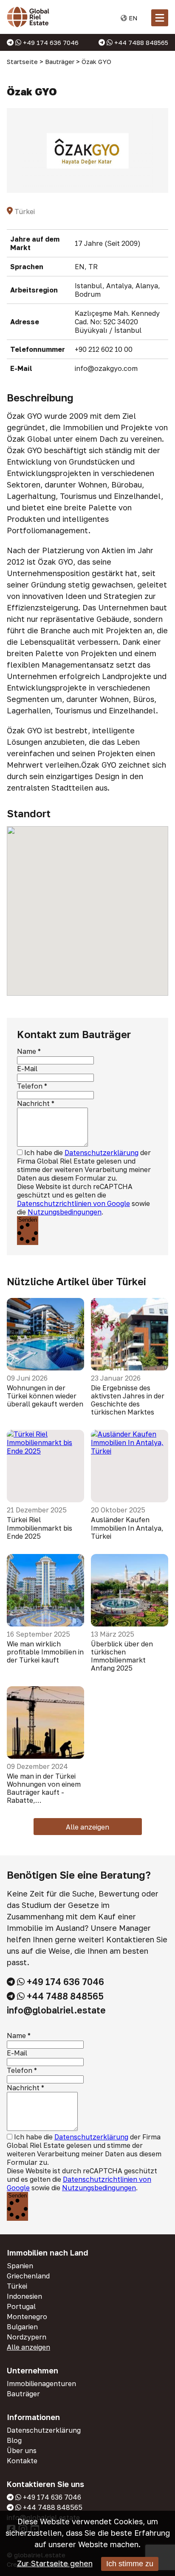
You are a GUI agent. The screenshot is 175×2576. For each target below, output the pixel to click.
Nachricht (33, 1103)
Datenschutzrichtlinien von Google (73, 1203)
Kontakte (22, 2461)
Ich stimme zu (130, 2564)
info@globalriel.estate (56, 2010)
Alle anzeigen (87, 1827)
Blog (14, 2440)
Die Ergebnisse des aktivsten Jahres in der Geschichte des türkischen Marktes (128, 1400)
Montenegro (27, 2317)
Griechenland (28, 2276)
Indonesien (24, 2296)
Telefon (30, 1086)
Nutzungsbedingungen (65, 1212)
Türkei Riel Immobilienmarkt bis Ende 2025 (40, 1528)
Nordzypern (27, 2337)
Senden (28, 1220)
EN (132, 18)
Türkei (17, 2286)
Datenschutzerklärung (102, 1153)
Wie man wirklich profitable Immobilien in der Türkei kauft (45, 1652)
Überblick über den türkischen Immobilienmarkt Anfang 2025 (122, 1656)
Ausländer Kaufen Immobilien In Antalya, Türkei (127, 1528)
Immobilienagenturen (41, 2384)
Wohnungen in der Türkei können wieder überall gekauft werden (45, 1396)
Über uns (22, 2451)
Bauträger (23, 2394)
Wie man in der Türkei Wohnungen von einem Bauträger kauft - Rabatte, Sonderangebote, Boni (44, 1789)
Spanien (20, 2266)
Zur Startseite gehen (55, 2563)
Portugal (21, 2306)
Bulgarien (22, 2327)
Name (27, 1051)
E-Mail (27, 1069)
